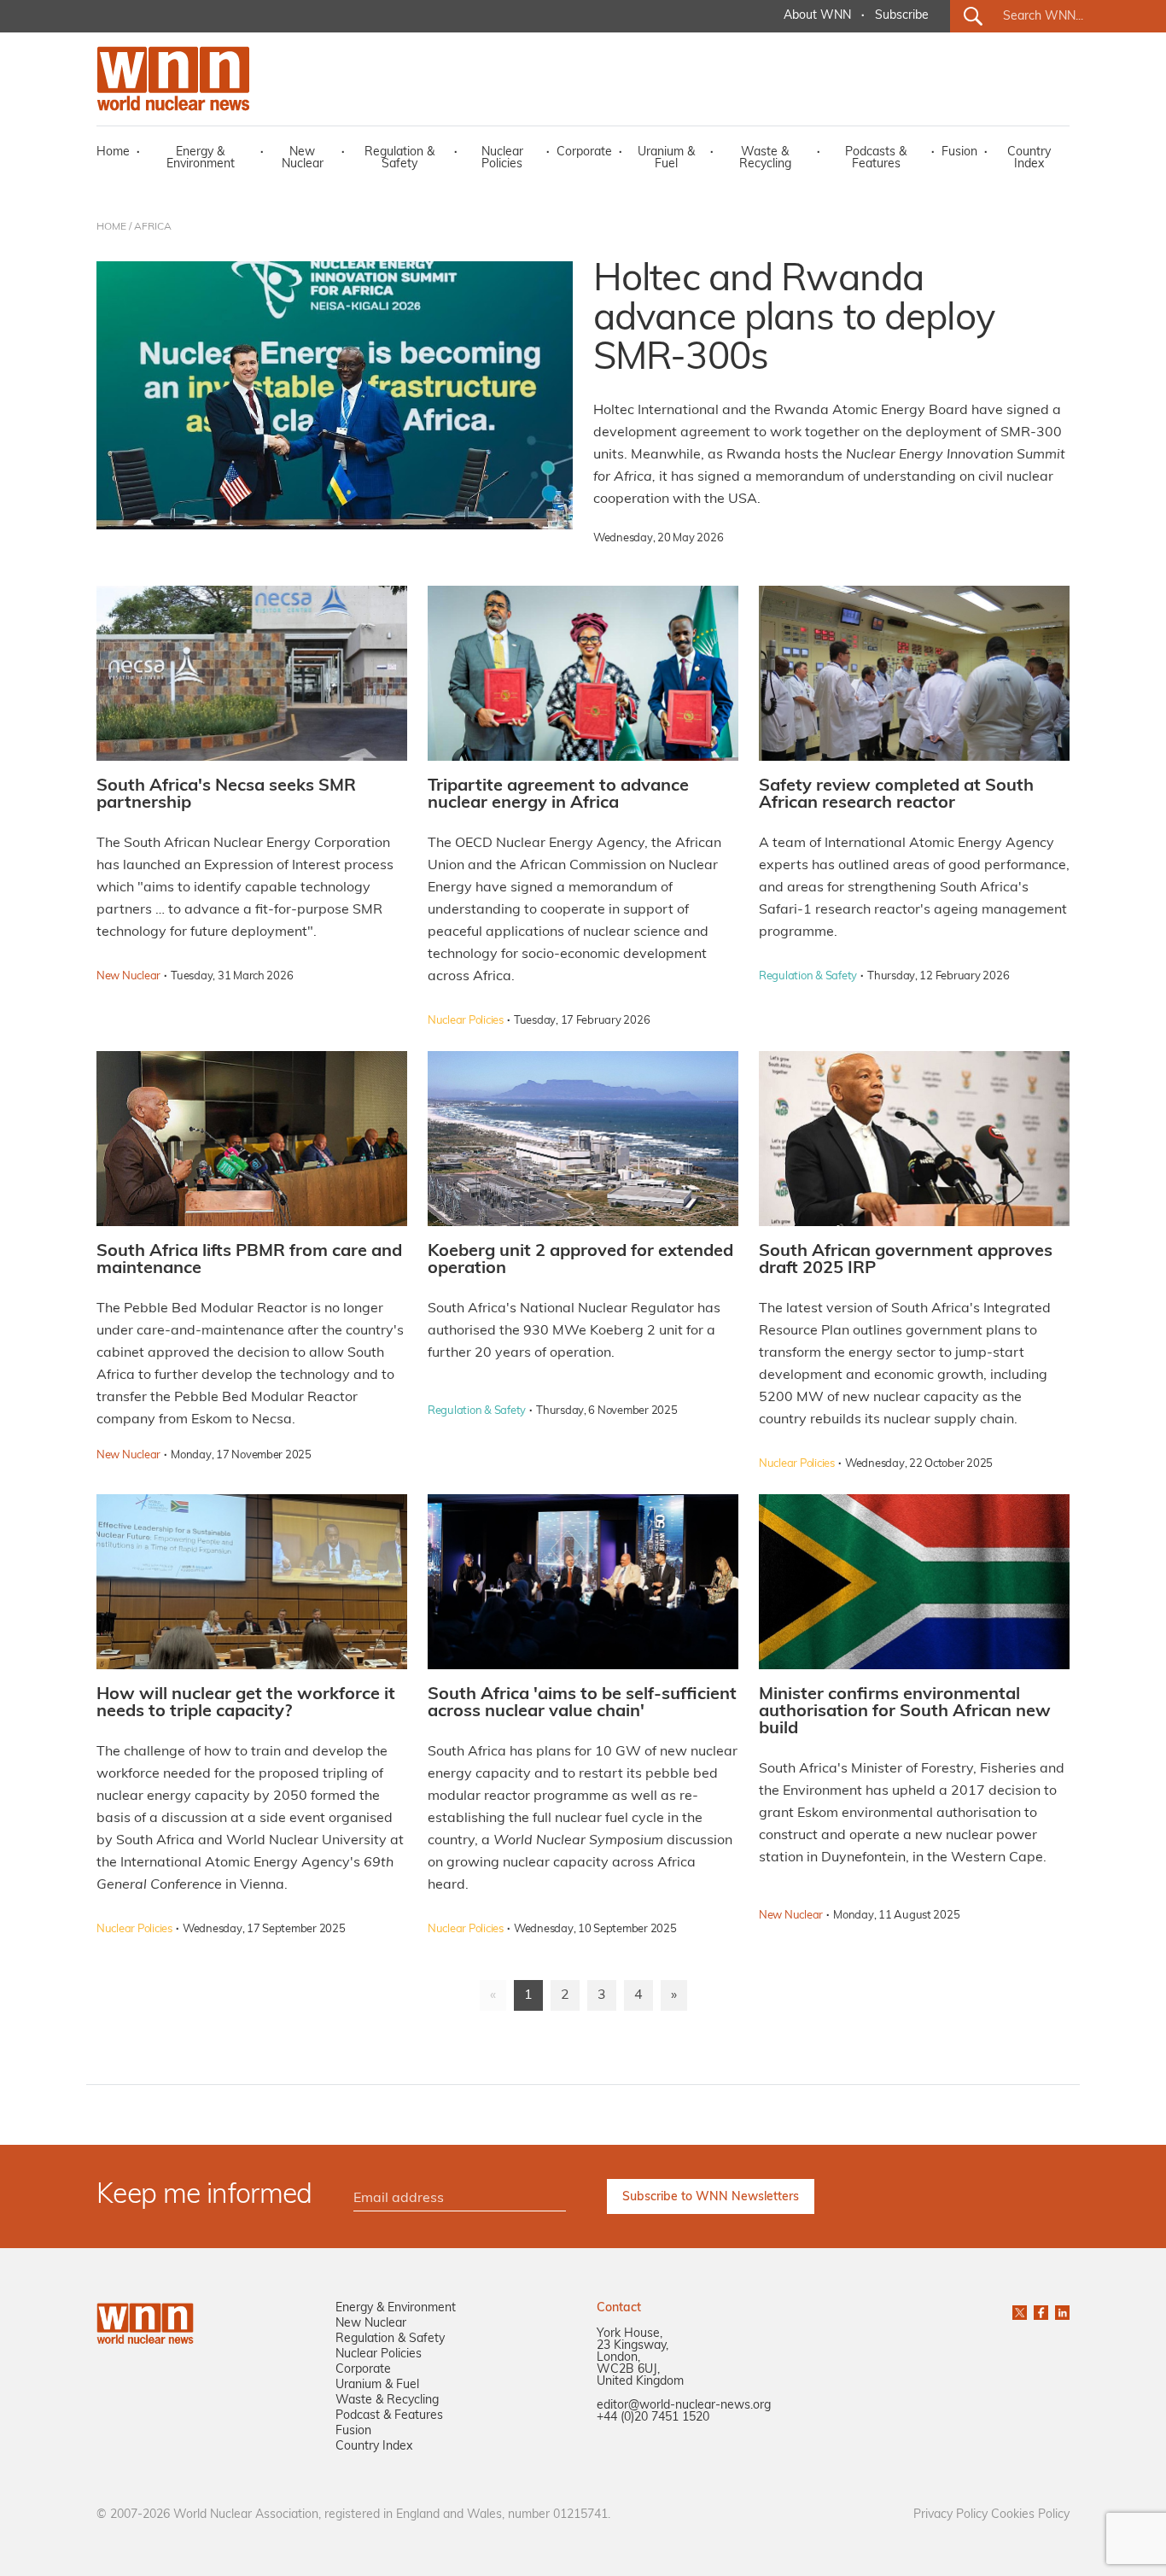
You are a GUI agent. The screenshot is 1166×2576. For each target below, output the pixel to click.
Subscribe (902, 16)
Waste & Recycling (765, 158)
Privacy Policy (950, 2515)
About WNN (817, 16)
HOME (111, 227)
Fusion (959, 152)
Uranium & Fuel (666, 158)
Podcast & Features (389, 2416)
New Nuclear (303, 158)
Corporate (584, 152)
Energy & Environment (201, 158)
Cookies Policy (1030, 2515)
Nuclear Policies (502, 158)
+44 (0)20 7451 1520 (653, 2418)
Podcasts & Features (876, 158)
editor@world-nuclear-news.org (684, 2406)
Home (113, 152)
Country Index (1029, 158)
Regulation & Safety (399, 158)
